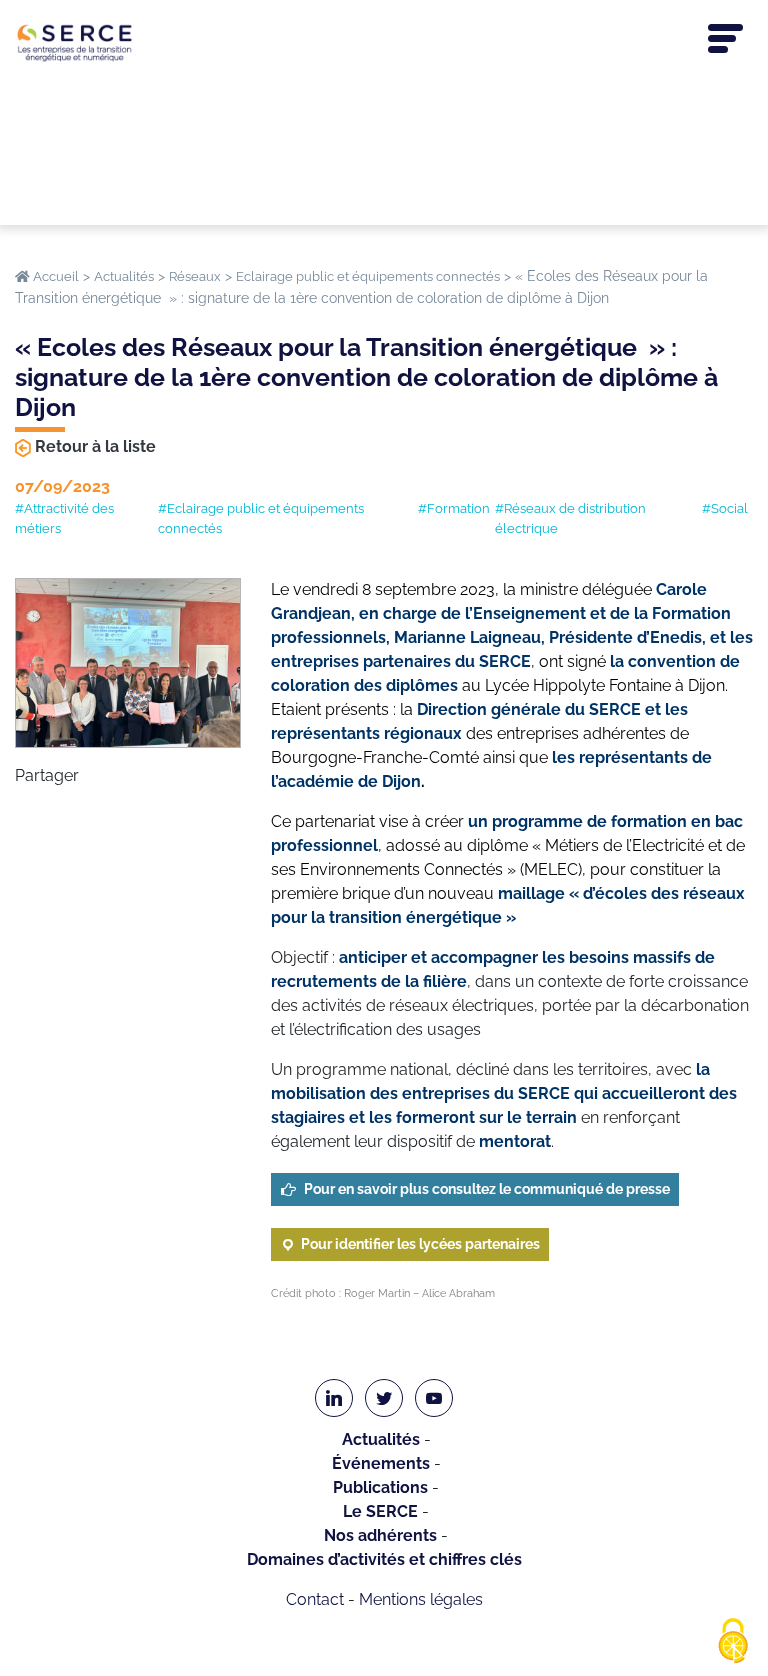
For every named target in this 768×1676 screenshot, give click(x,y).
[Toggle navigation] (725, 39)
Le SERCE (380, 1511)
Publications (380, 1487)
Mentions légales (421, 1599)
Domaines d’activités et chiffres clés (384, 1559)
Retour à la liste (95, 446)
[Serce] (384, 42)
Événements (381, 1463)
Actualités (381, 1439)
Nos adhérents (380, 1535)
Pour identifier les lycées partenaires (420, 1244)
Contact (315, 1599)
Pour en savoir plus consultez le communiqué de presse (487, 1189)
